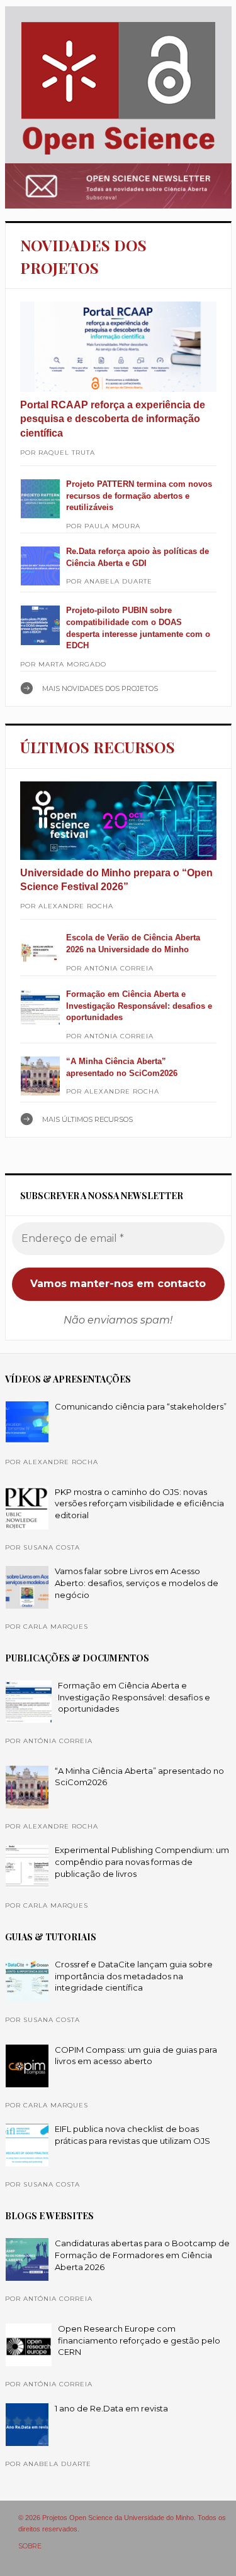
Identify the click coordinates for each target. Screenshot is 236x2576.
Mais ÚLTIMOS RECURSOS (87, 1119)
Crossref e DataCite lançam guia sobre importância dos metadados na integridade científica (134, 1976)
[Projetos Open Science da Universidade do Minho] (118, 155)
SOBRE (30, 2546)
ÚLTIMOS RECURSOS (98, 747)
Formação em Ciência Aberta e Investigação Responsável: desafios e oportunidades (139, 1006)
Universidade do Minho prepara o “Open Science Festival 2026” (116, 880)
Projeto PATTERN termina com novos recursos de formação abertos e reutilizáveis (139, 496)
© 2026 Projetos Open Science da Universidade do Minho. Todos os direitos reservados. (122, 2523)
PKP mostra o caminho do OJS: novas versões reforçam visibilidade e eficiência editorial (139, 1503)
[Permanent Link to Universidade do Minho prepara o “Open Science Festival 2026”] (118, 821)
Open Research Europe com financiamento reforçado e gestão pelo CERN (139, 2340)
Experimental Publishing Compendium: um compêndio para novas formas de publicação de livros (142, 1861)
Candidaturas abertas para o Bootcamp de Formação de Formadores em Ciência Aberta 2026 (142, 2255)
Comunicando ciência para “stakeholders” (141, 1406)
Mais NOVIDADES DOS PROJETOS (100, 688)
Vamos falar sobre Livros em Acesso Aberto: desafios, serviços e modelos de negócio (137, 1583)
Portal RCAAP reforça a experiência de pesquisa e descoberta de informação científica (113, 419)
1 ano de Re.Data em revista (111, 2408)
